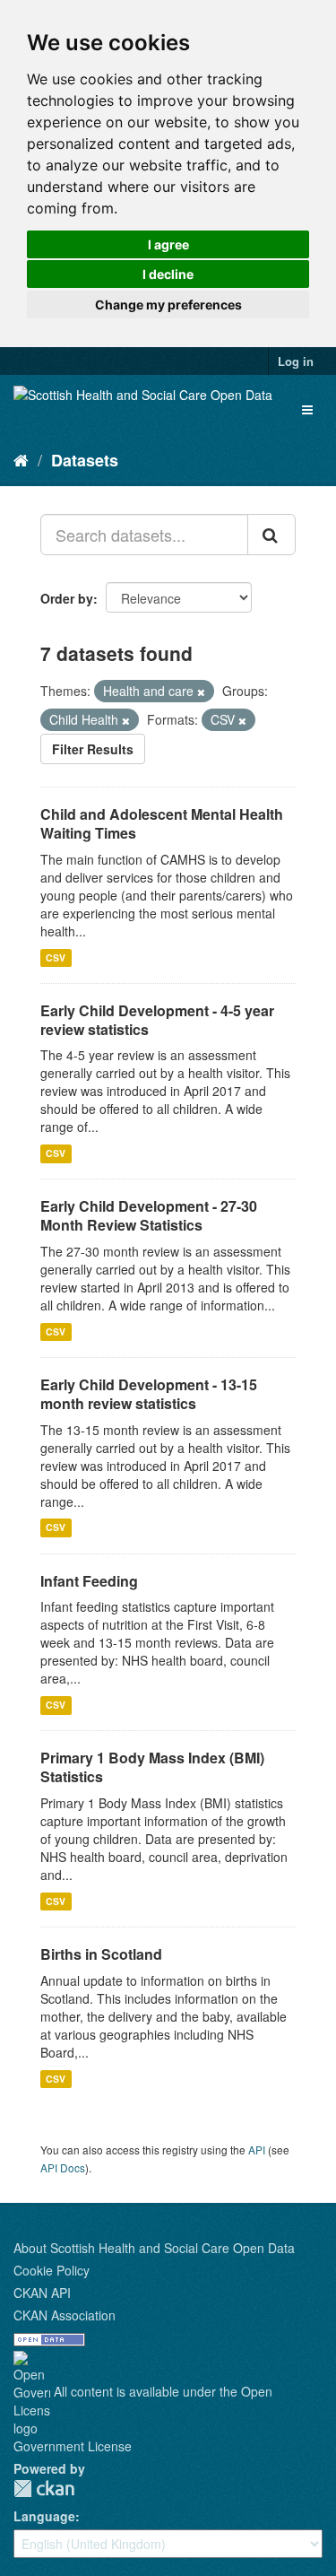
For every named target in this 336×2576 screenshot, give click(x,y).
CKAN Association (65, 2315)
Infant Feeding (89, 1581)
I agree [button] (168, 244)
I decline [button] (168, 274)
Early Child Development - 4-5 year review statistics (157, 1020)
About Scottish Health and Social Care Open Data (154, 2248)
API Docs (63, 2167)
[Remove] (201, 692)
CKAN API (42, 2293)
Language (44, 2516)
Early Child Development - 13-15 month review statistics (149, 1394)
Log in (296, 361)
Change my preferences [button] (168, 305)
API (257, 2150)
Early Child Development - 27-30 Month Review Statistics (149, 1215)
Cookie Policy (52, 2270)
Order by (67, 598)
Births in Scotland (101, 1954)
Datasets (85, 460)
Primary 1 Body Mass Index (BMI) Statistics (152, 1767)
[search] (271, 535)
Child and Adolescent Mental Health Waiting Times (162, 823)
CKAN (44, 2489)
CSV (56, 957)
